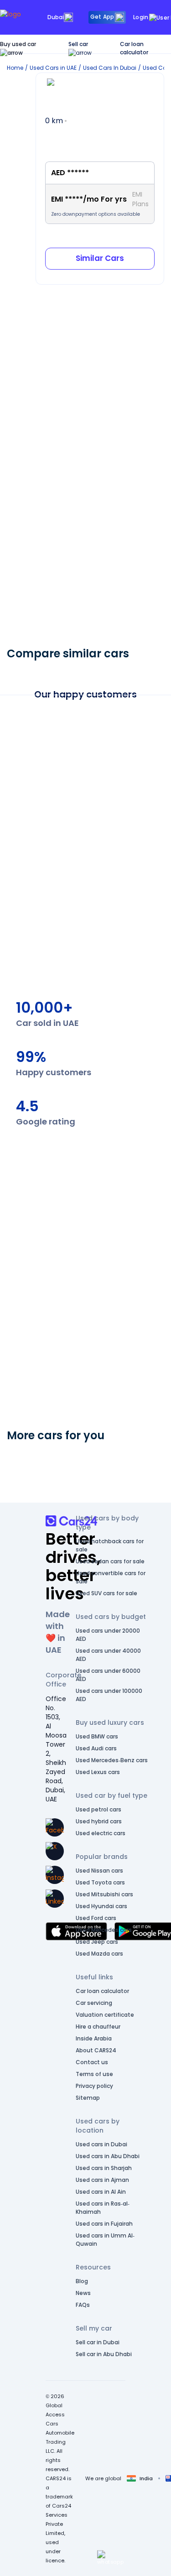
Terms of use (94, 2074)
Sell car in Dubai (98, 2342)
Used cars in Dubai (101, 2144)
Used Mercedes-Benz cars (112, 1760)
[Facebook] (55, 1827)
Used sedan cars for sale (110, 1561)
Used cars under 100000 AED (109, 1695)
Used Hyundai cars (101, 1906)
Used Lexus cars (98, 1772)
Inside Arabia (94, 2038)
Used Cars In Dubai (110, 68)
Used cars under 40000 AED (108, 1655)
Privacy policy (94, 2086)
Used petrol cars (98, 1809)
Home (15, 68)
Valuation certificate (105, 2015)
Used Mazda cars (99, 1954)
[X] (55, 1851)
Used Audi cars (96, 1748)
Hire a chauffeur (98, 2027)
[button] (110, 2558)
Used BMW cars (97, 1736)
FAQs (83, 2305)
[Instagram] (55, 1875)
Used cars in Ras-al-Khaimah (103, 2208)
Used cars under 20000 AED (108, 1635)
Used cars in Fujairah (104, 2224)
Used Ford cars (96, 1918)
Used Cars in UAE (53, 68)
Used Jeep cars (97, 1942)
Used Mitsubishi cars (104, 1894)
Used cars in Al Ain (101, 2192)
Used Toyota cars (100, 1882)
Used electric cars (101, 1833)
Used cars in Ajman (102, 2180)
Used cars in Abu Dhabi (108, 2156)
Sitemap (88, 2098)
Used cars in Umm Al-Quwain (105, 2240)
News (83, 2293)
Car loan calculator (134, 48)
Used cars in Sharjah (104, 2168)
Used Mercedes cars (104, 1930)
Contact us (92, 2062)
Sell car (78, 44)
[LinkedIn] (55, 1899)
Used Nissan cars (99, 1871)
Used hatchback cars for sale (110, 1545)
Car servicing (94, 2003)
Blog (82, 2281)
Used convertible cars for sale (111, 1577)
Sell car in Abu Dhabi (104, 2354)
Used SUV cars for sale (106, 1593)
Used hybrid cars (99, 1821)
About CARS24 (96, 2050)
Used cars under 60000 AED (108, 1675)
